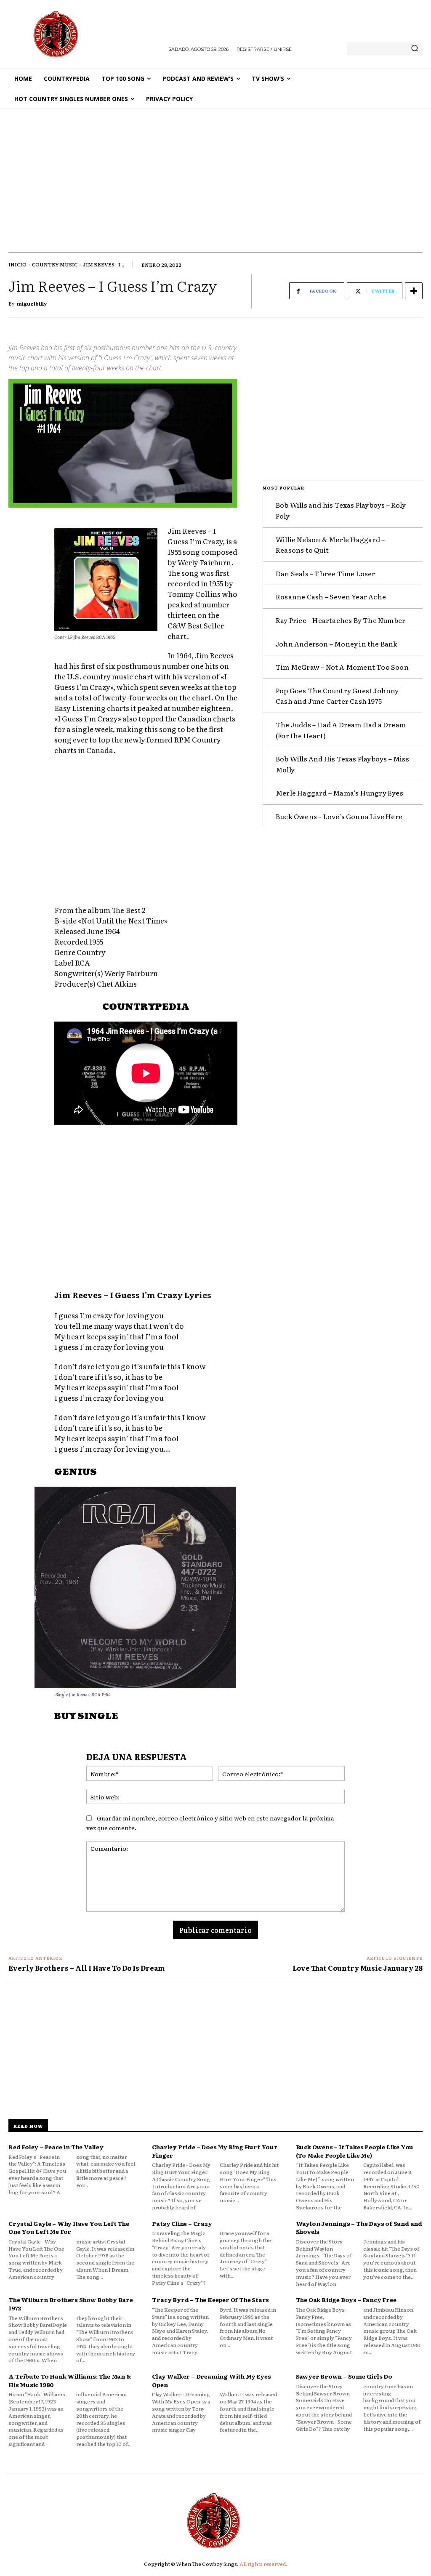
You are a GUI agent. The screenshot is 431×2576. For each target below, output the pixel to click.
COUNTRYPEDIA (146, 1007)
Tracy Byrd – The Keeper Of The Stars (210, 2299)
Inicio (17, 264)
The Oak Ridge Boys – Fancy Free (346, 2299)
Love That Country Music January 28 (358, 1968)
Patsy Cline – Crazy (182, 2223)
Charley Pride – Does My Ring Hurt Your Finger (215, 2151)
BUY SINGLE (86, 1716)
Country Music (55, 264)
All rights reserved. (263, 2564)
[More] (414, 291)
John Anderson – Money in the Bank (337, 644)
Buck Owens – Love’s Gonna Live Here (339, 816)
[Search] (415, 49)
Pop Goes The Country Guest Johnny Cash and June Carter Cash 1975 (337, 696)
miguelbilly (32, 303)
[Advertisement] (215, 172)
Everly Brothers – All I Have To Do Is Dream (86, 1968)
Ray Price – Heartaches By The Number (341, 620)
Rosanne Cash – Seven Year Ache (331, 596)
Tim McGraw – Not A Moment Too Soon (342, 667)
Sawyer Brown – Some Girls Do (344, 2376)
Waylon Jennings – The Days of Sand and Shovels (359, 2227)
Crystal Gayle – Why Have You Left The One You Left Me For (69, 2227)
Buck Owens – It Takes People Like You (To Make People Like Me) (355, 2151)
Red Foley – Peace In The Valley (56, 2147)
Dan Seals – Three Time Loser (326, 573)
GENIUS (76, 1472)
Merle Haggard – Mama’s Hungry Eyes (339, 793)
